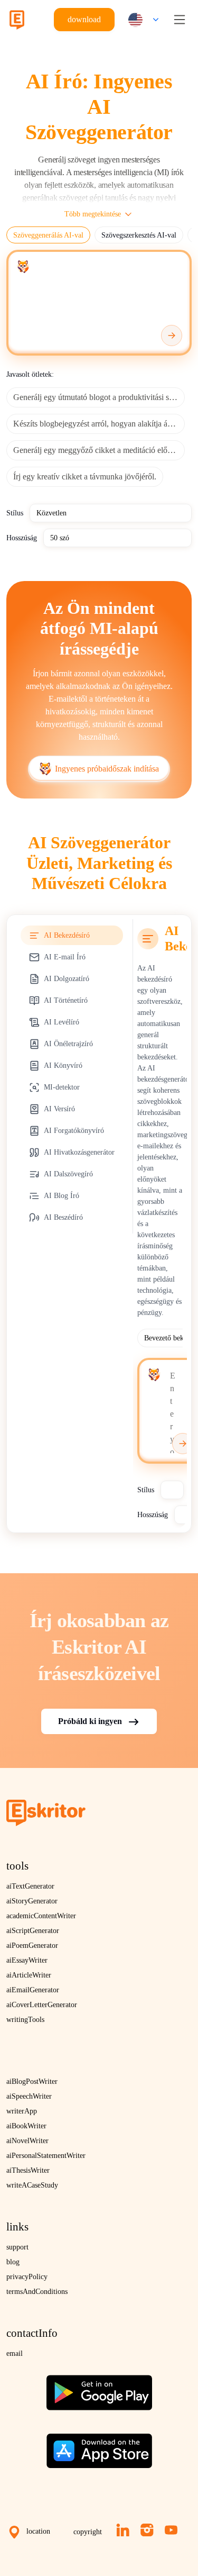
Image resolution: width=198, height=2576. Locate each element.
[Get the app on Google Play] (99, 2388)
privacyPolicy (27, 2277)
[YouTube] (171, 2530)
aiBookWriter (26, 2126)
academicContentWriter (41, 1916)
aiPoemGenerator (32, 1945)
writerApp (22, 2111)
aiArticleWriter (29, 1975)
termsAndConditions (37, 2292)
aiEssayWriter (27, 1960)
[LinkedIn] (123, 2530)
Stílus (15, 513)
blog (13, 2262)
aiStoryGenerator (32, 1901)
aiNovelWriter (27, 2141)
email (15, 2353)
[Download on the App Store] (99, 2447)
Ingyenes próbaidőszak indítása (107, 769)
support (17, 2247)
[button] (141, 20)
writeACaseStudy (32, 2185)
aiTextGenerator (30, 1886)
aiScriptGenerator (33, 1931)
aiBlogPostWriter (32, 2081)
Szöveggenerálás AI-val (48, 235)
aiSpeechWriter (29, 2096)
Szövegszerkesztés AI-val (139, 235)
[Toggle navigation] (180, 20)
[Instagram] (147, 2530)
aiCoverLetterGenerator (42, 2005)
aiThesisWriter (28, 2170)
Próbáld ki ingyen (90, 1721)
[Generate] (172, 335)
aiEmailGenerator (33, 1990)
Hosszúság (22, 538)
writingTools (25, 2020)
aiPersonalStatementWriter (46, 2156)
